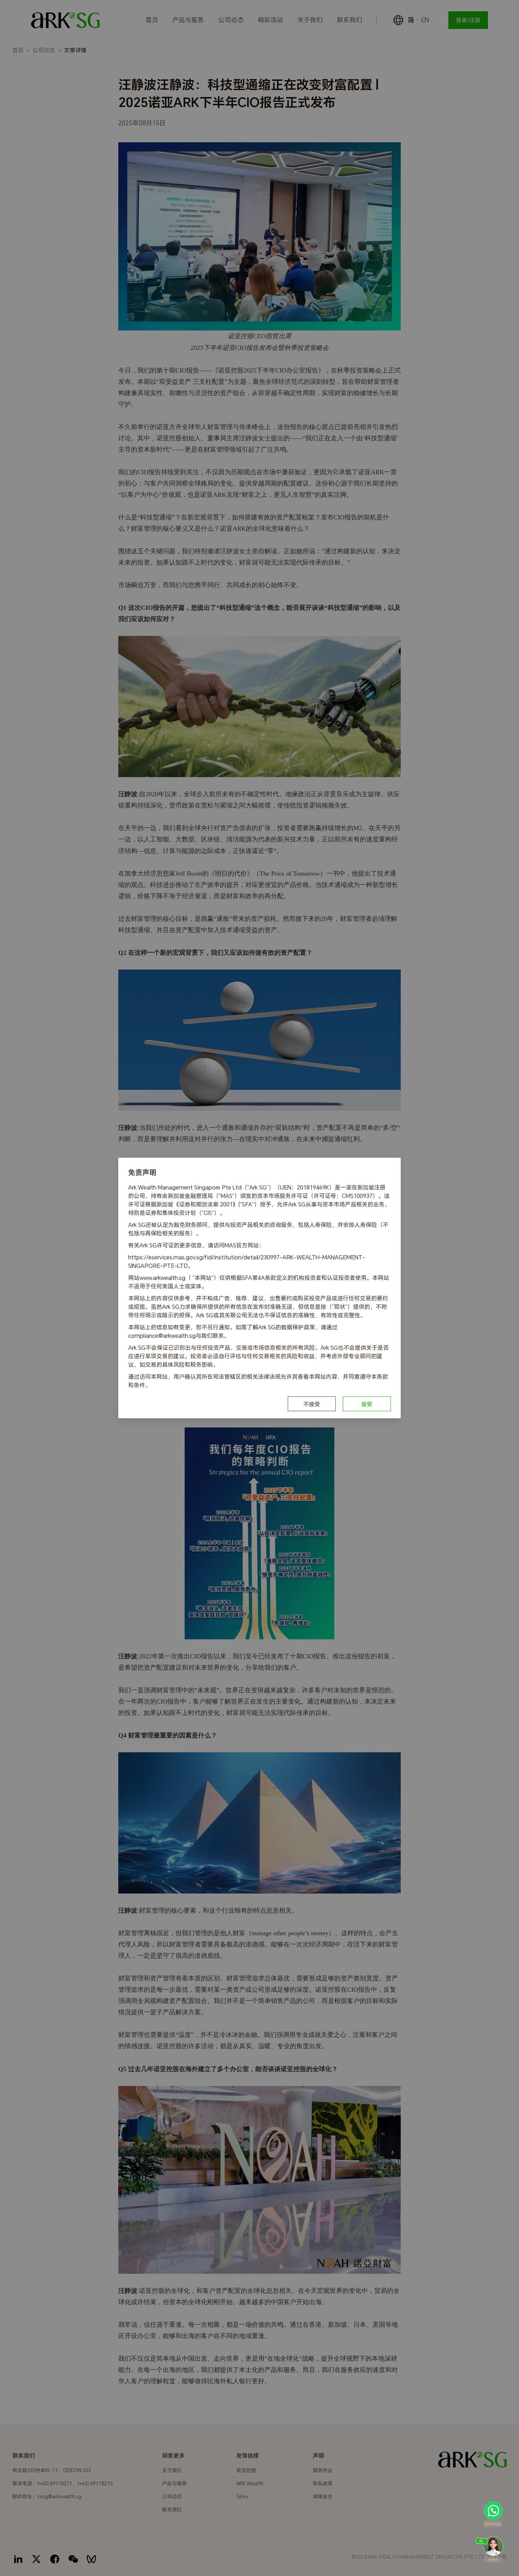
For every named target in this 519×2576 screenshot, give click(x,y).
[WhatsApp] (493, 2514)
